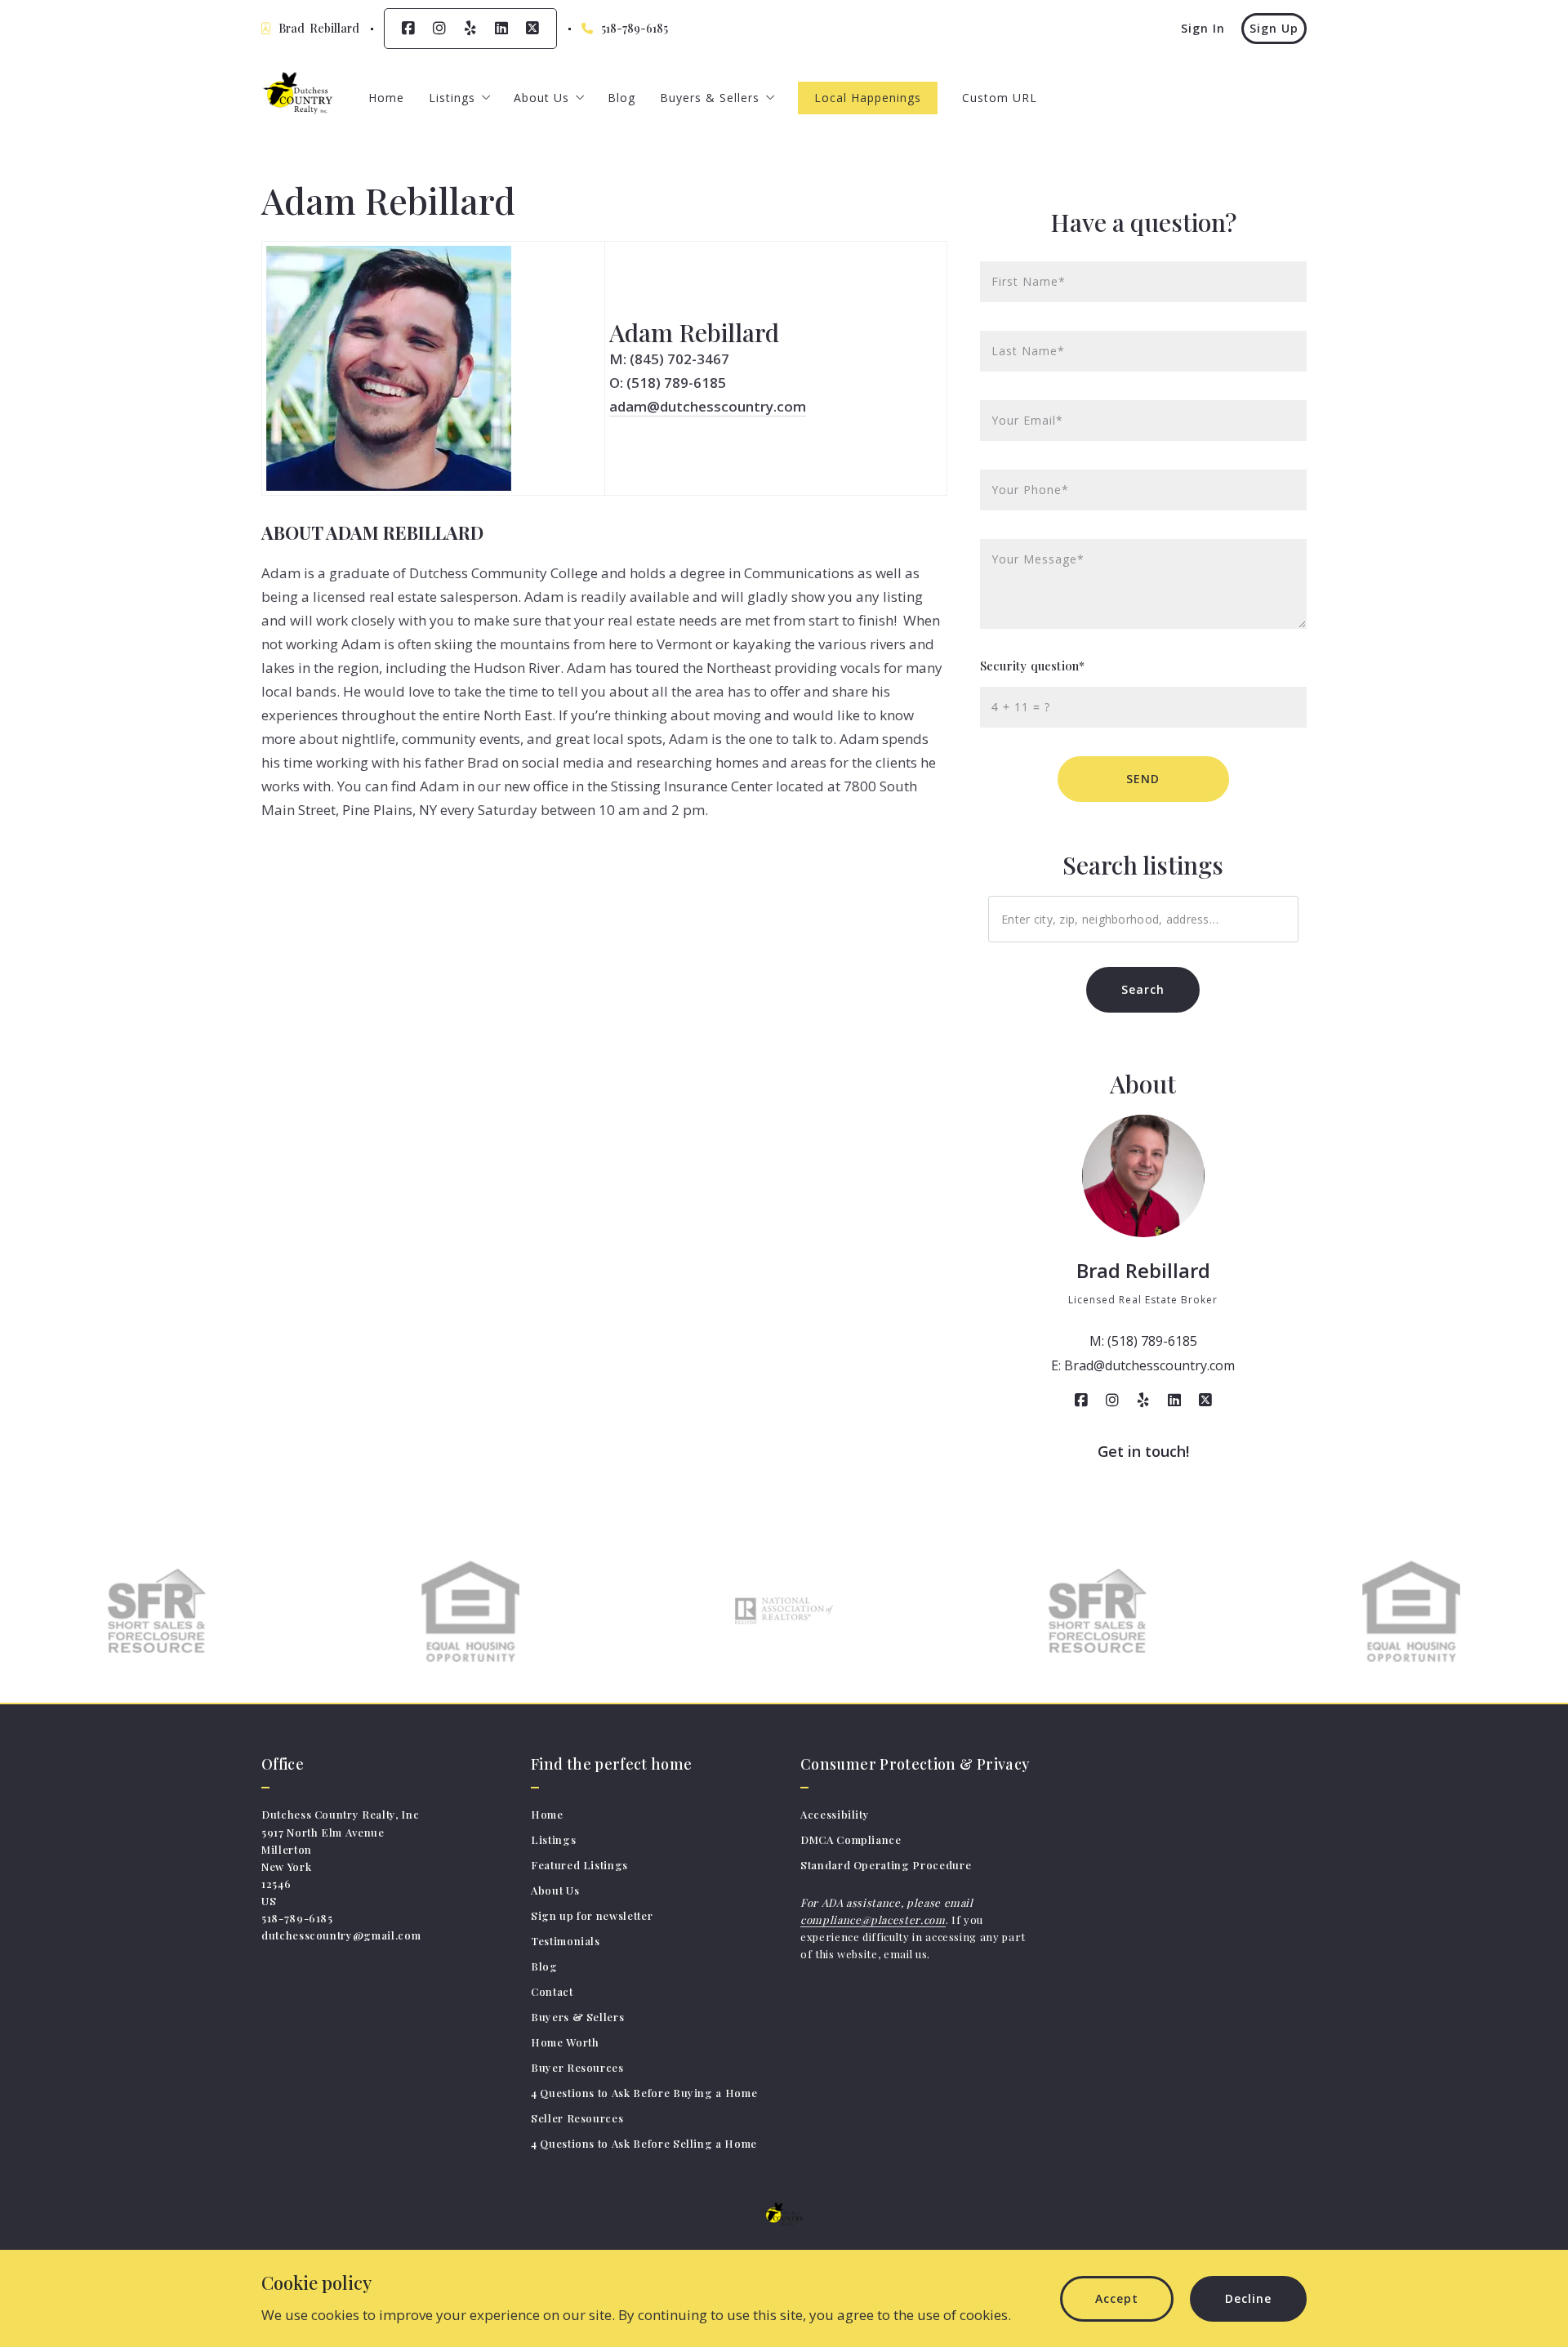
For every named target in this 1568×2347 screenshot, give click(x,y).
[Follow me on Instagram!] (439, 29)
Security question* (1032, 666)
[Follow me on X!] (532, 29)
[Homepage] (298, 98)
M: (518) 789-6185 (1143, 1341)
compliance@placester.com (873, 1919)
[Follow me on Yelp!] (470, 29)
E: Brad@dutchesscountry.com (1143, 1365)
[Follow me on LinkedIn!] (501, 29)
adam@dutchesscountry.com (708, 406)
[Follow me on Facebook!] (408, 29)
